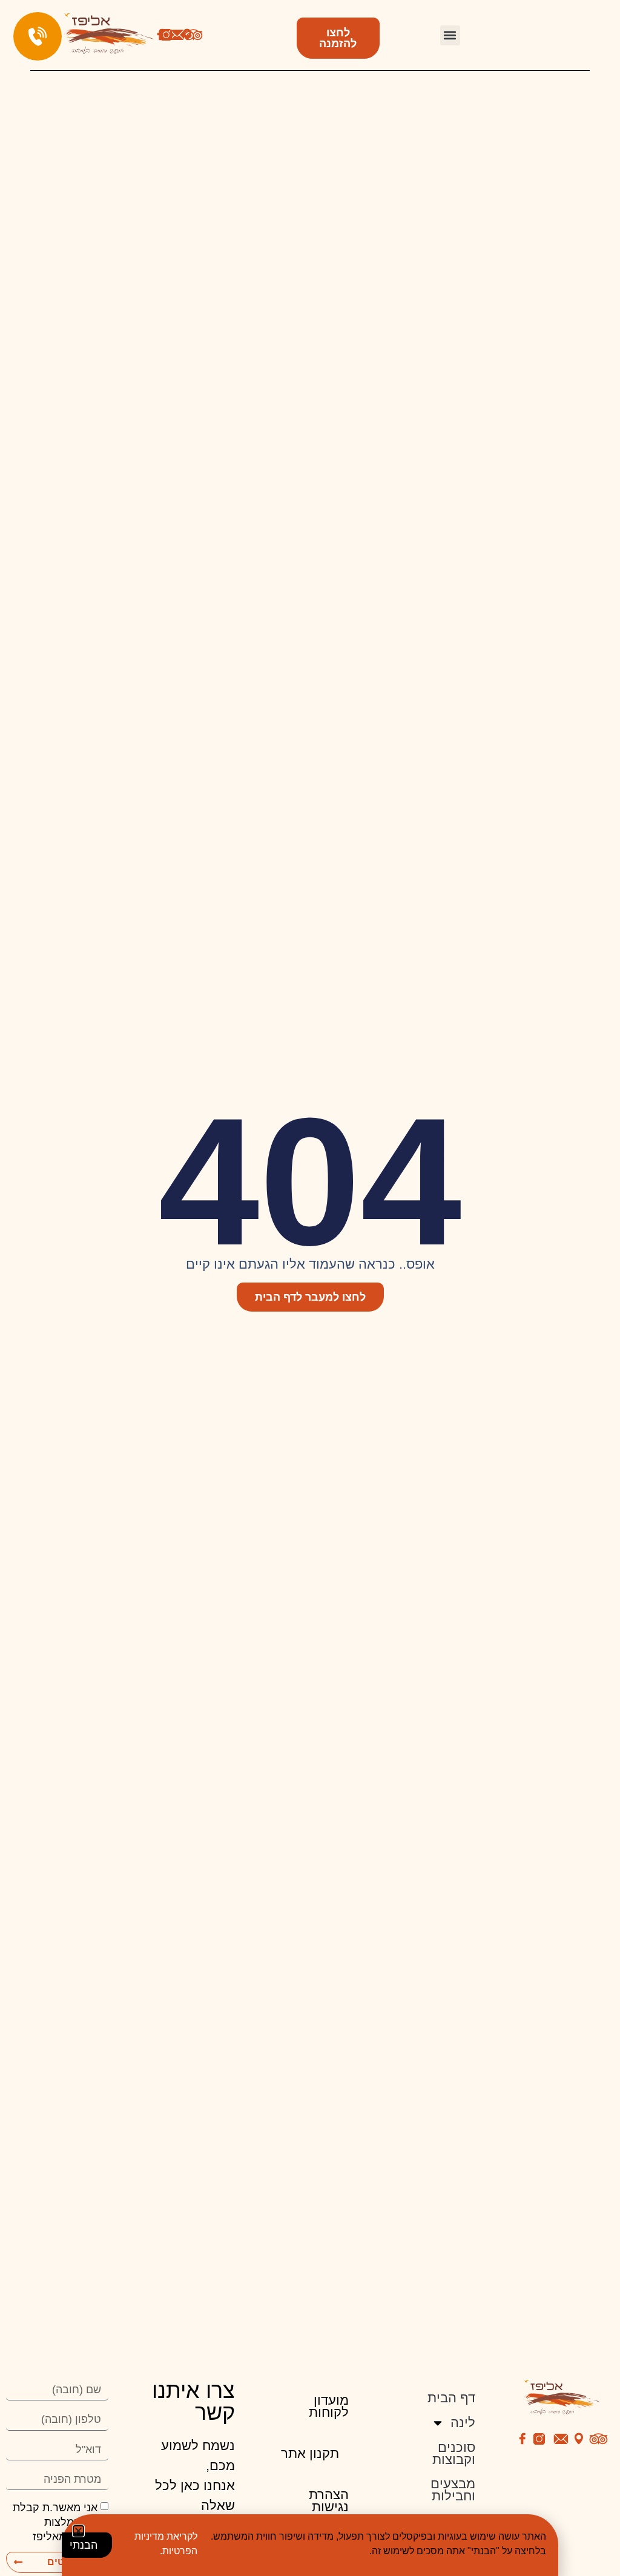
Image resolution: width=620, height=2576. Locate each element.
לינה (463, 2423)
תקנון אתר (310, 2453)
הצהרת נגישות (329, 2501)
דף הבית (451, 2398)
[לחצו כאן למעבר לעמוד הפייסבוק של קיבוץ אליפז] (523, 2439)
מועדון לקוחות (329, 2406)
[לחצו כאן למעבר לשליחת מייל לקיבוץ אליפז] (177, 35)
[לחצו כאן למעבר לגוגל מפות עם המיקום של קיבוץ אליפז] (579, 2439)
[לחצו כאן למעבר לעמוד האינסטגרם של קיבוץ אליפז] (166, 35)
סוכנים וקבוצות (454, 2453)
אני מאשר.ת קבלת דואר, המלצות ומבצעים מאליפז (61, 2522)
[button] (450, 35)
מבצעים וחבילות (453, 2490)
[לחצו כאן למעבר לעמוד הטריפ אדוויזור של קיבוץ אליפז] (193, 35)
